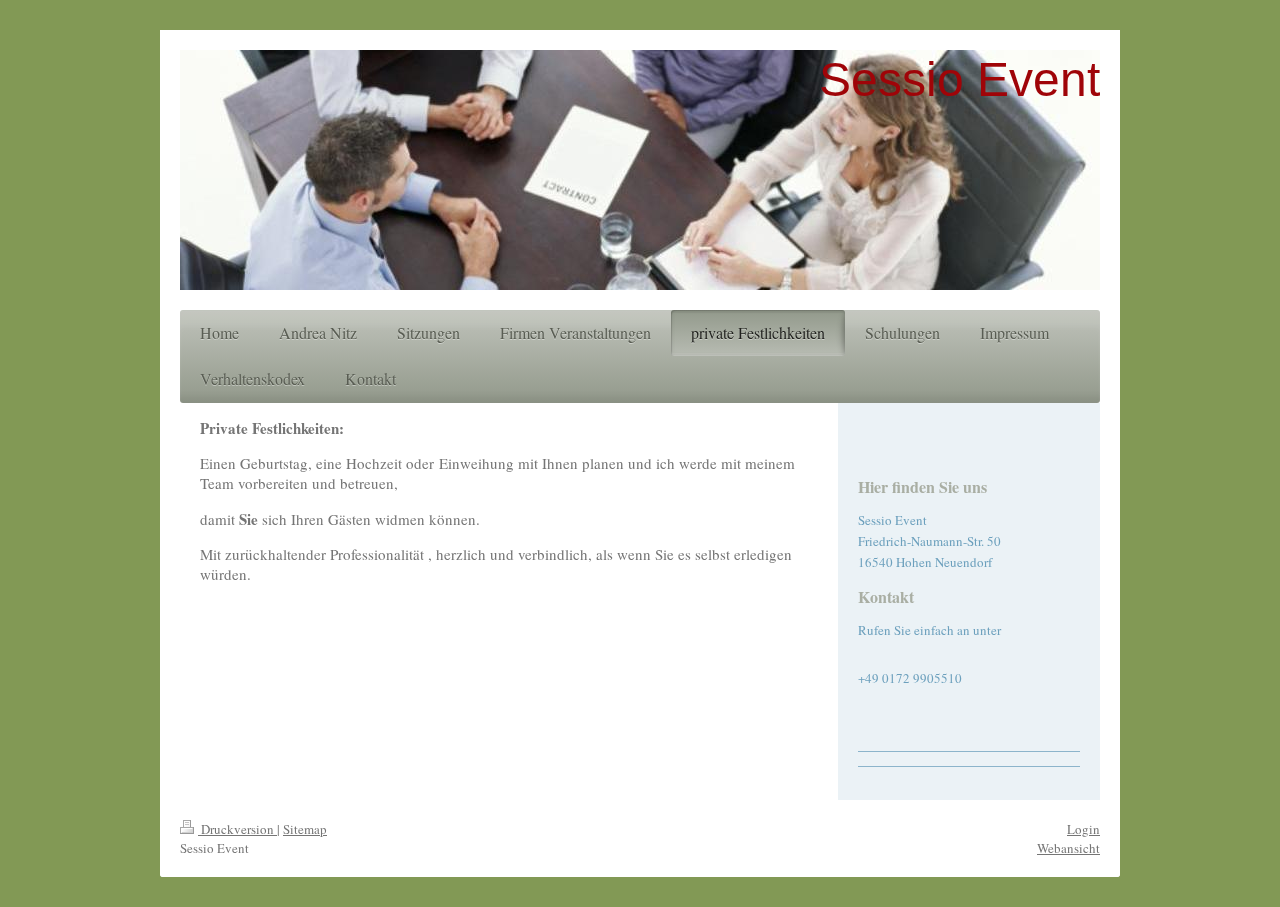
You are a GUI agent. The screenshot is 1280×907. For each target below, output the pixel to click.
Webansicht (1068, 848)
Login (1083, 829)
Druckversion (237, 829)
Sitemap (305, 829)
